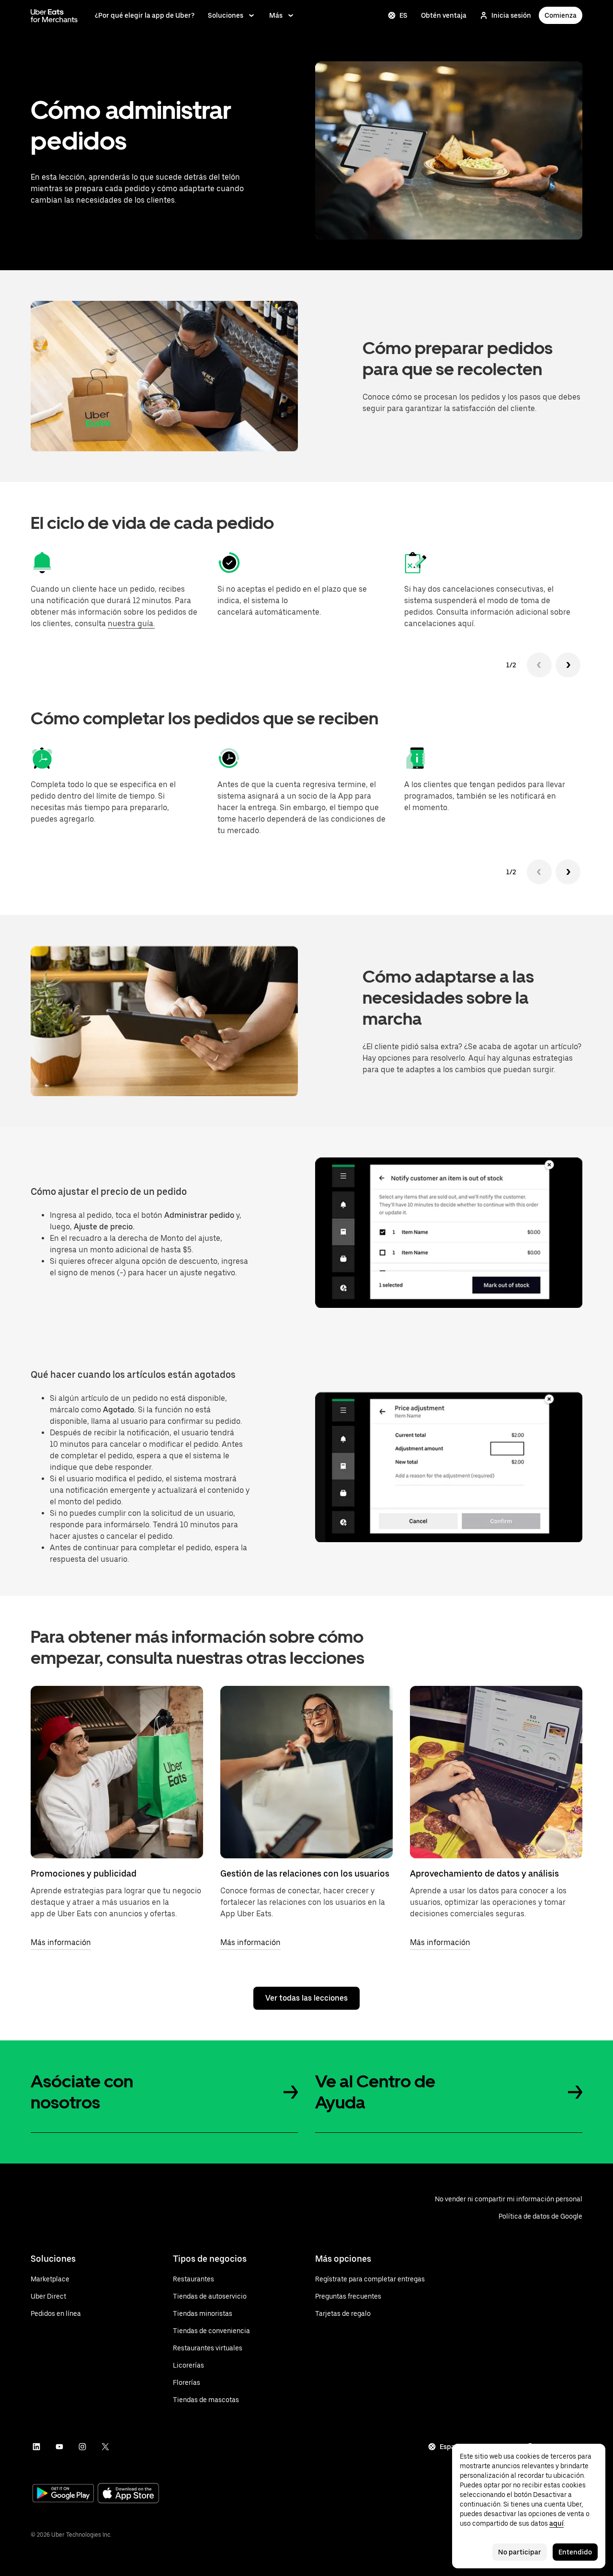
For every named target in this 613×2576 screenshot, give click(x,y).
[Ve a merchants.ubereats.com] (54, 15)
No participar (520, 2552)
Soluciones (226, 15)
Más (276, 15)
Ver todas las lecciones (306, 1998)
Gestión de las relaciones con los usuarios (305, 1873)
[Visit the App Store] (128, 2494)
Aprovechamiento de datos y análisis (484, 1873)
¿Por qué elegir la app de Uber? (145, 15)
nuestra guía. (131, 624)
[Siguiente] (568, 665)
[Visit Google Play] (63, 2494)
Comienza (561, 15)
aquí (556, 2523)
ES (403, 15)
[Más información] (117, 1772)
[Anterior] (539, 665)
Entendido (575, 2552)
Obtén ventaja (444, 15)
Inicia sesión (511, 15)
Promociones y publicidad (84, 1873)
